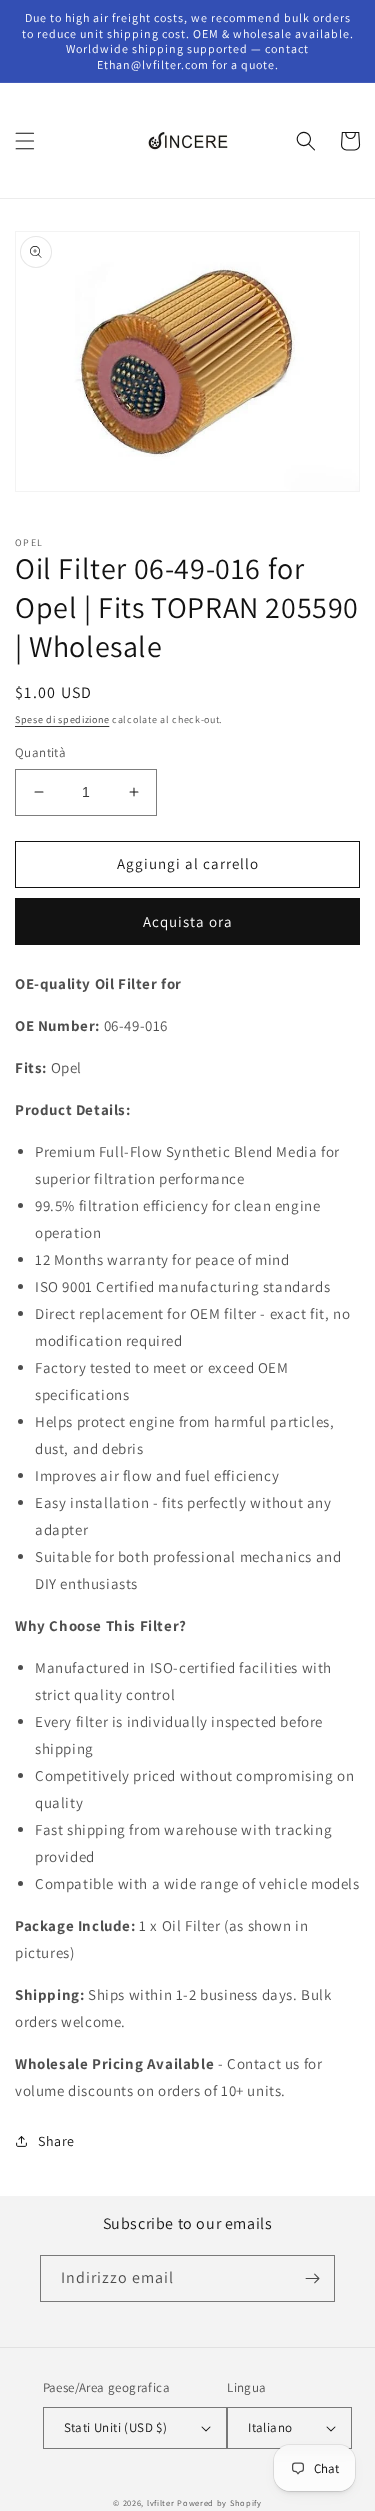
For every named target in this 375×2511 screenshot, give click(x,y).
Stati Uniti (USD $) (116, 2427)
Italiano (270, 2427)
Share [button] (56, 2141)
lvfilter (161, 2502)
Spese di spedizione (62, 719)
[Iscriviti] (312, 2278)
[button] (25, 141)
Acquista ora (188, 921)
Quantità (40, 752)
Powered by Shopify (219, 2502)
